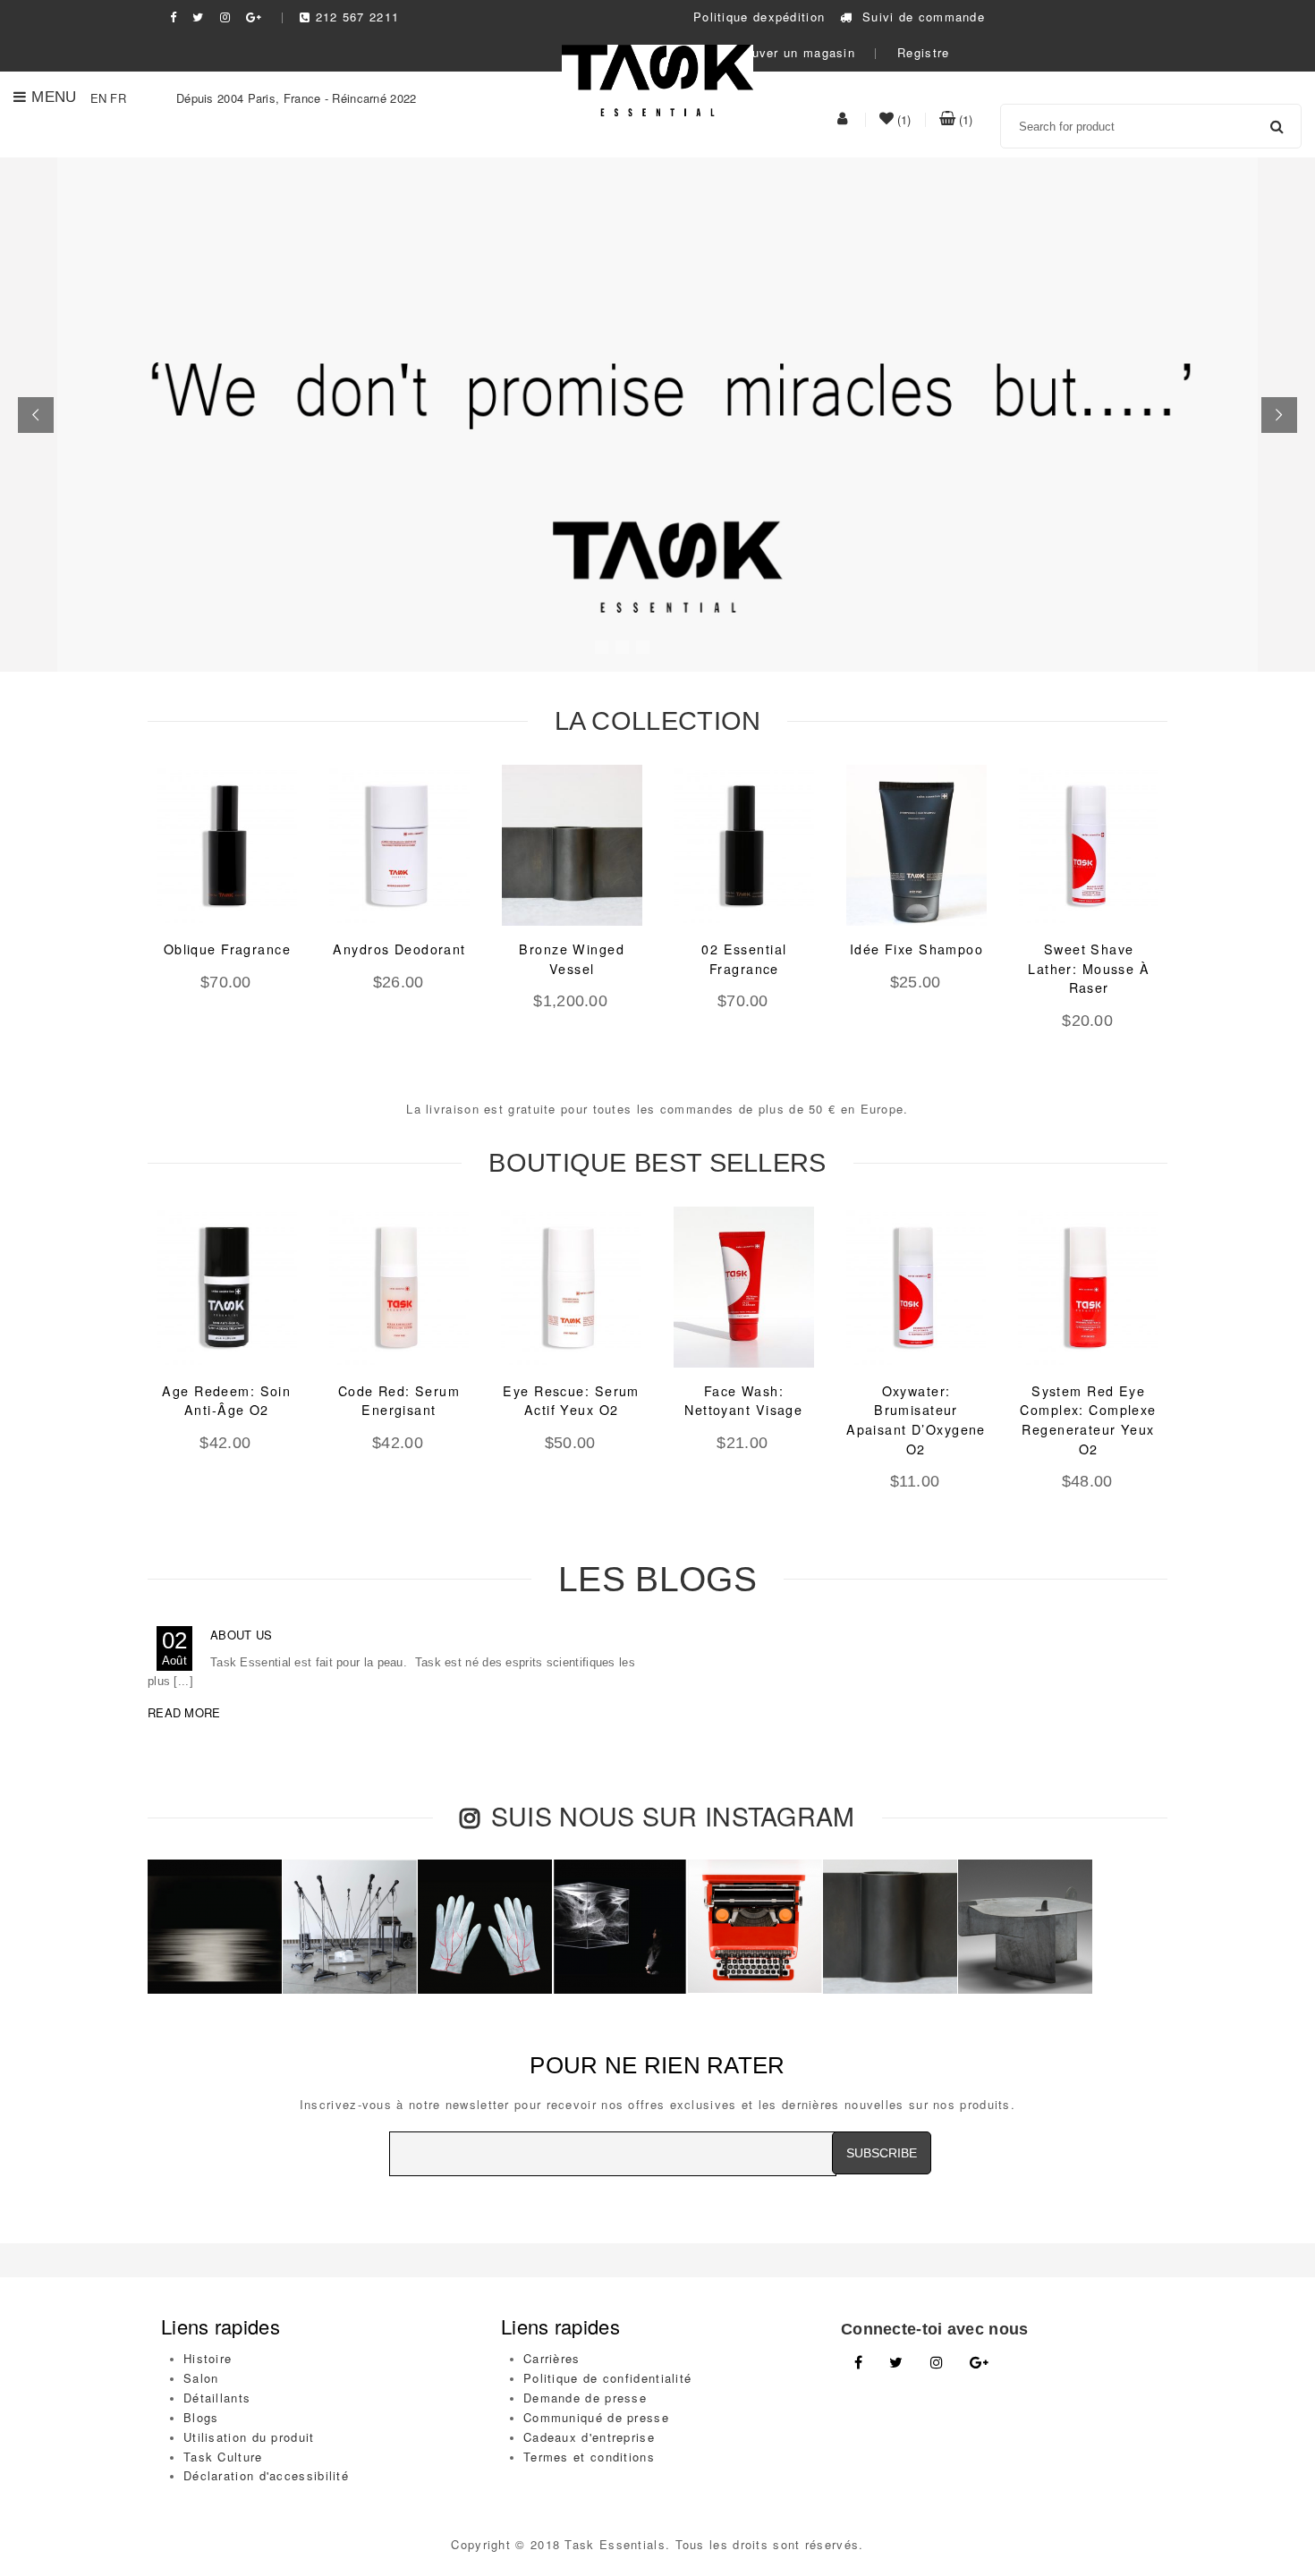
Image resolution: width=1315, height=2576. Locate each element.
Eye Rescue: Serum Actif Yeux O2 (571, 1401)
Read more (184, 1712)
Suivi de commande (921, 17)
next (1199, 925)
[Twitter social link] (198, 17)
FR (118, 98)
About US (241, 1635)
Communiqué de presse (596, 2417)
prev (116, 925)
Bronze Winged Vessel (572, 959)
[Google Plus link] (979, 2363)
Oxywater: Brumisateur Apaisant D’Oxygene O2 (916, 1420)
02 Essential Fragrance (744, 959)
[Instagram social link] (225, 17)
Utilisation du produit (249, 2437)
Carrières (552, 2358)
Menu (54, 97)
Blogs (201, 2417)
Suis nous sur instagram (673, 1815)
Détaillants (217, 2398)
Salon (201, 2378)
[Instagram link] (937, 2363)
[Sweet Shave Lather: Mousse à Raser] (1089, 845)
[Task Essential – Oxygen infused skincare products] (658, 78)
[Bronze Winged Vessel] (572, 845)
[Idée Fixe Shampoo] (916, 845)
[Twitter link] (896, 2363)
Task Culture (223, 2457)
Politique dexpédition (759, 17)
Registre (923, 52)
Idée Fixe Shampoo (916, 949)
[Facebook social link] (174, 17)
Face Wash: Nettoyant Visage (743, 1401)
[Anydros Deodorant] (399, 845)
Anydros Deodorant (399, 949)
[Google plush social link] (254, 17)
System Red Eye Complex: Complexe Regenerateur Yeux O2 (1088, 1420)
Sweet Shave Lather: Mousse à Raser (1089, 968)
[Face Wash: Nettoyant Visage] (744, 1287)
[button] (36, 415)
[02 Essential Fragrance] (745, 845)
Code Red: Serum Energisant (399, 1401)
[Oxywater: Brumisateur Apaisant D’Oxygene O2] (916, 1287)
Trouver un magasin (791, 52)
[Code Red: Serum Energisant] (399, 1287)
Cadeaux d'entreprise (589, 2437)
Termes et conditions (589, 2457)
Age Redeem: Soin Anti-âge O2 (226, 1401)
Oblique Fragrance (227, 949)
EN (99, 98)
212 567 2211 (357, 17)
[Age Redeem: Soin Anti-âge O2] (227, 1287)
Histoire (208, 2358)
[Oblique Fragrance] (228, 845)
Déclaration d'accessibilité (266, 2475)
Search (1277, 126)
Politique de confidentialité (607, 2378)
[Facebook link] (858, 2363)
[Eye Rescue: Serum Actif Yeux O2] (571, 1287)
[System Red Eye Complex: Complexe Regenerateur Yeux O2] (1088, 1287)
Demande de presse (585, 2398)
